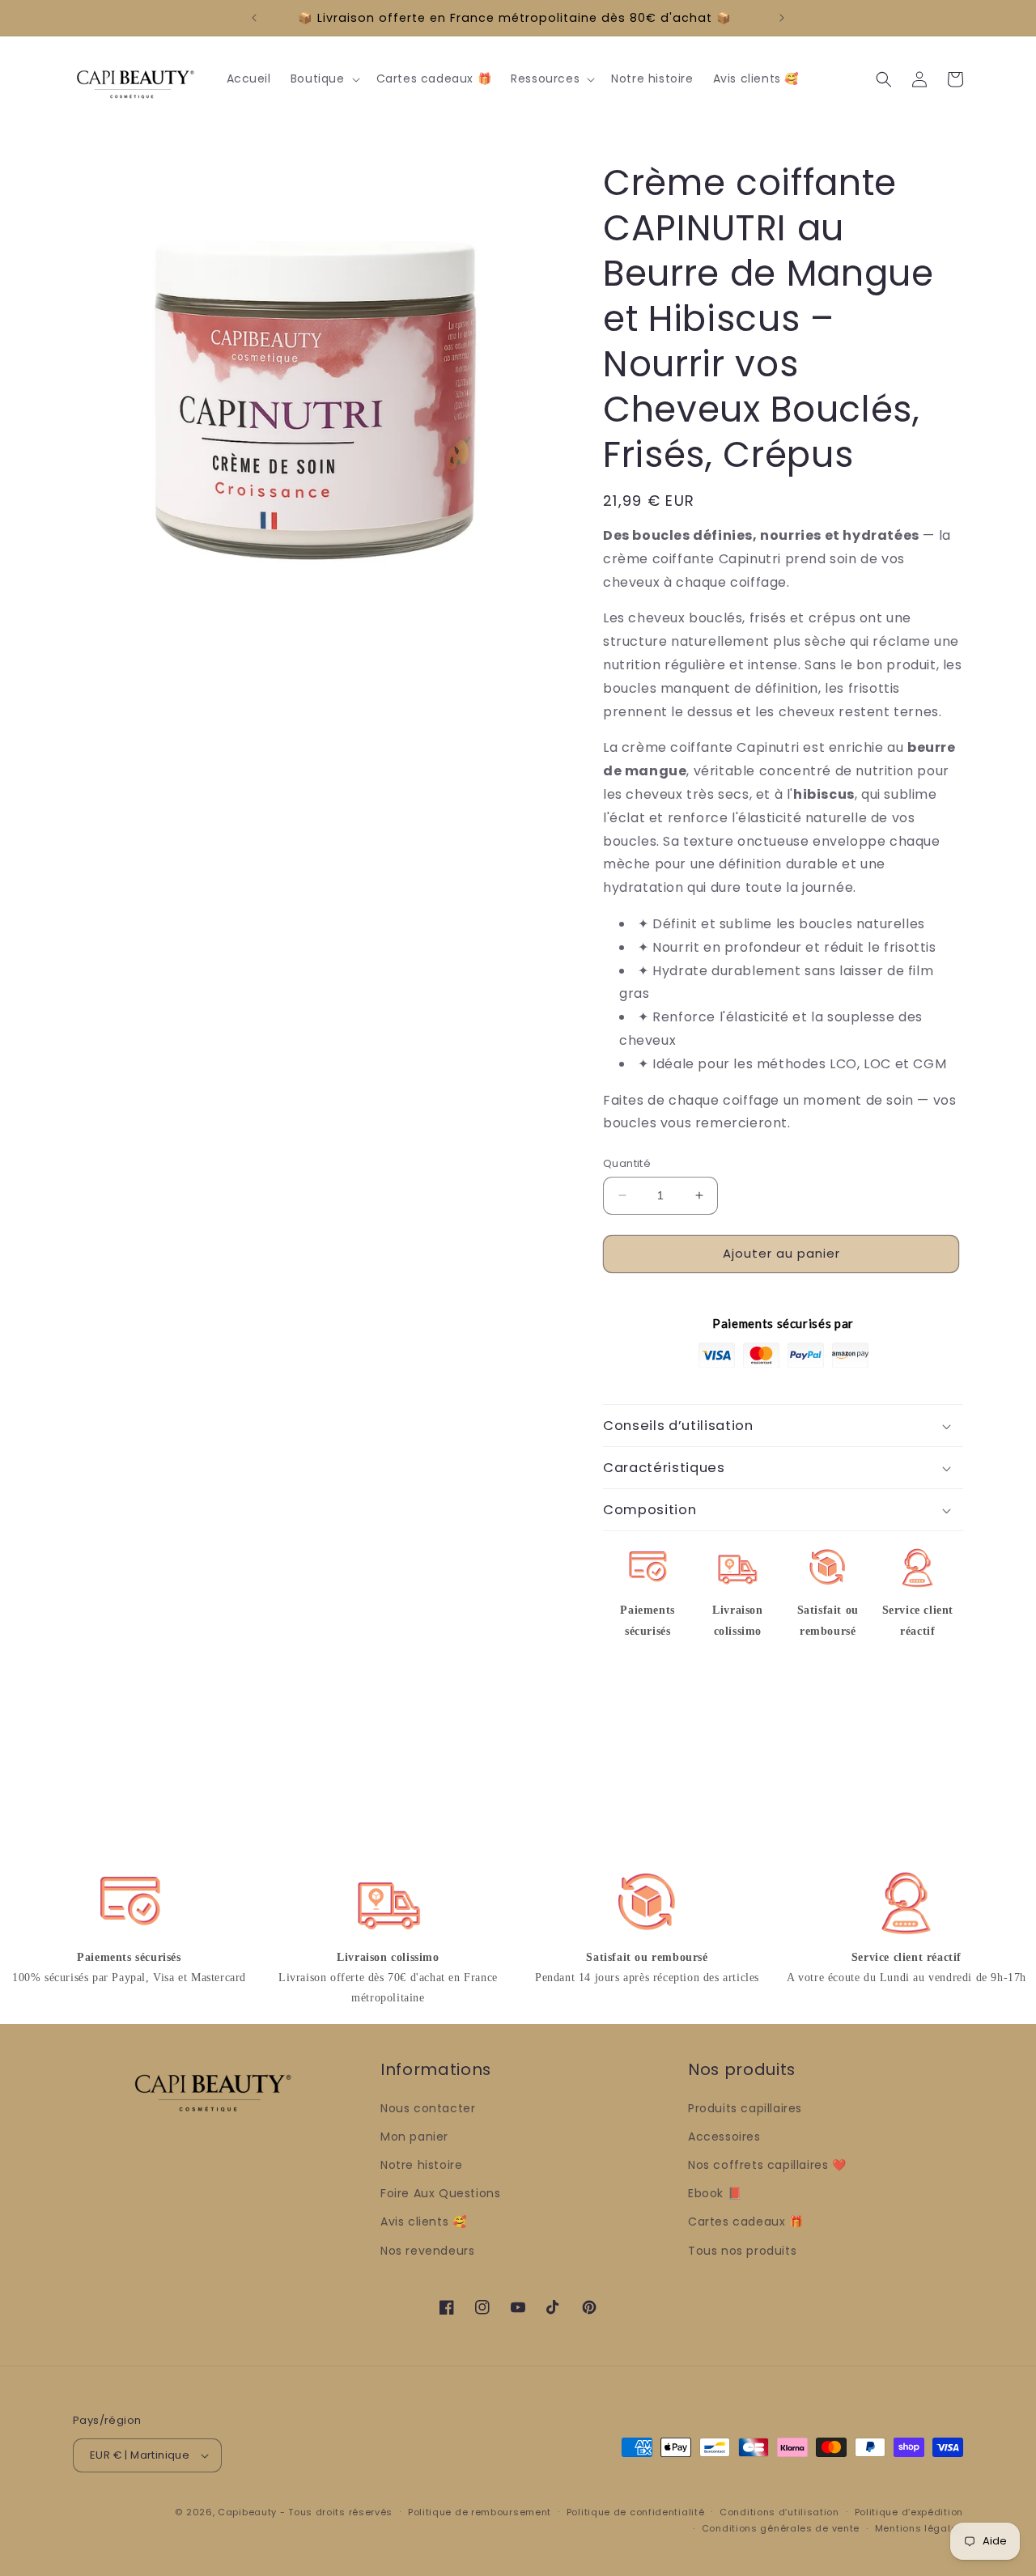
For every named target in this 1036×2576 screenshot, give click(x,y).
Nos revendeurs (427, 2251)
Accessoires (724, 2137)
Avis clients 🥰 (423, 2222)
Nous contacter (428, 2108)
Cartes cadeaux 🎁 (746, 2222)
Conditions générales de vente (781, 2528)
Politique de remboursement (480, 2512)
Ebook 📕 (715, 2193)
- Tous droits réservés (336, 2512)
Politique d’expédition (909, 2512)
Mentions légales (919, 2528)
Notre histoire (421, 2165)
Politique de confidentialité (636, 2512)
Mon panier (414, 2137)
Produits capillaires (745, 2108)
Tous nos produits (742, 2251)
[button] (324, 79)
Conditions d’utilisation (779, 2512)
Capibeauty (249, 2512)
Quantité (627, 1163)
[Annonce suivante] (782, 18)
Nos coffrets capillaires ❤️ (767, 2165)
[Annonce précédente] (254, 18)
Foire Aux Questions (440, 2193)
